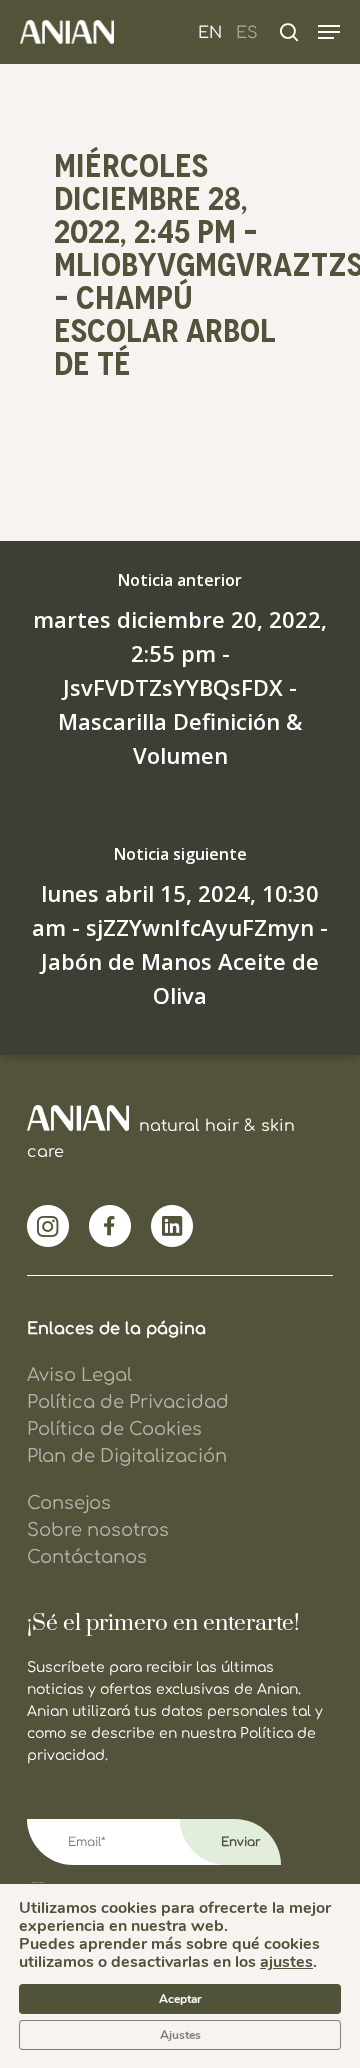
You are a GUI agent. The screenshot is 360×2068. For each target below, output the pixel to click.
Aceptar (180, 1999)
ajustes (286, 1962)
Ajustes (180, 2035)
